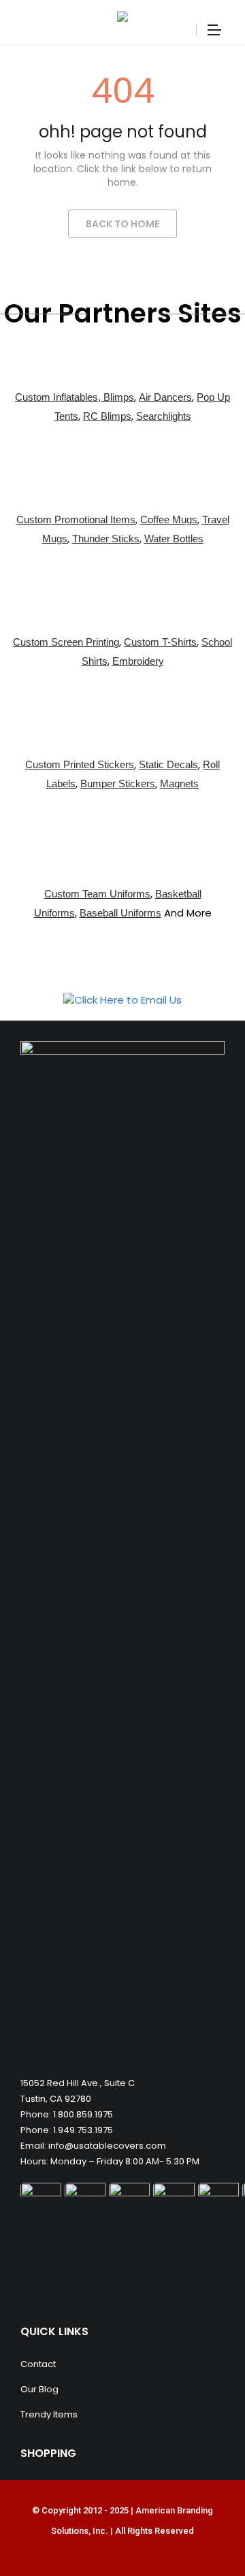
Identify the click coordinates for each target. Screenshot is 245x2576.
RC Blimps (107, 416)
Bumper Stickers (118, 783)
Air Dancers (165, 397)
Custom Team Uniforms (97, 894)
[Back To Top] (204, 2528)
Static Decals (168, 764)
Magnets (179, 783)
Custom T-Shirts (160, 642)
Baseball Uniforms (120, 913)
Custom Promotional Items (76, 519)
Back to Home (122, 224)
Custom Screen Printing (66, 642)
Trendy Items (49, 2414)
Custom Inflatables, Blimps (75, 397)
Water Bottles (174, 539)
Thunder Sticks (106, 539)
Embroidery (138, 661)
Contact (38, 2364)
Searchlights (164, 416)
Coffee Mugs (169, 519)
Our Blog (39, 2389)
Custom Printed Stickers (80, 764)
